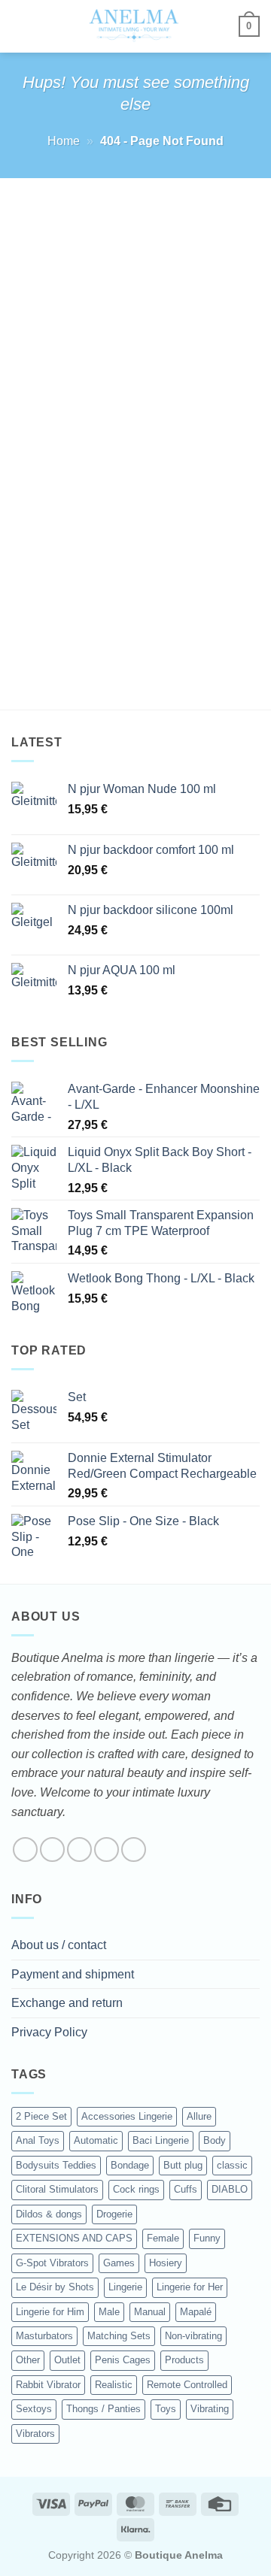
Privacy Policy (49, 2032)
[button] (20, 26)
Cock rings (136, 2189)
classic (232, 2165)
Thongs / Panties (104, 2409)
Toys (166, 2409)
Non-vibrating (193, 2336)
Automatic (96, 2140)
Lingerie (125, 2287)
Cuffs (186, 2189)
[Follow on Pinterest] (134, 1850)
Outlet (67, 2360)
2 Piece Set (41, 2116)
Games (119, 2263)
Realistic (114, 2385)
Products (184, 2360)
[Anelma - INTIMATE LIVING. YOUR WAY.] (134, 26)
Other (28, 2360)
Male (109, 2312)
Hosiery (166, 2263)
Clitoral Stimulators (57, 2189)
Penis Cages (123, 2360)
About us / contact (59, 1945)
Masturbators (44, 2336)
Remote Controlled (187, 2385)
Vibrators (35, 2434)
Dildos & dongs (49, 2214)
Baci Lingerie (161, 2140)
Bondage (130, 2165)
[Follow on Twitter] (79, 1850)
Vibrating (210, 2409)
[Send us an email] (107, 1850)
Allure (199, 2116)
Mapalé (196, 2312)
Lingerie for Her (190, 2287)
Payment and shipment (73, 1974)
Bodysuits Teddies (56, 2165)
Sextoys (34, 2409)
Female (163, 2238)
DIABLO (230, 2189)
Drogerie (114, 2214)
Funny (207, 2238)
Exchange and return (67, 2003)
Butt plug (183, 2165)
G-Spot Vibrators (52, 2263)
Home (64, 141)
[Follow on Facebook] (25, 1850)
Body (215, 2140)
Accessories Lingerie (127, 2116)
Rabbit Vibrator (48, 2385)
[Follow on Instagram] (52, 1850)
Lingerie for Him (50, 2312)
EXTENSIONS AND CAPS (74, 2238)
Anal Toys (38, 2140)
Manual (150, 2312)
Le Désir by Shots (55, 2287)
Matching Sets (119, 2336)
